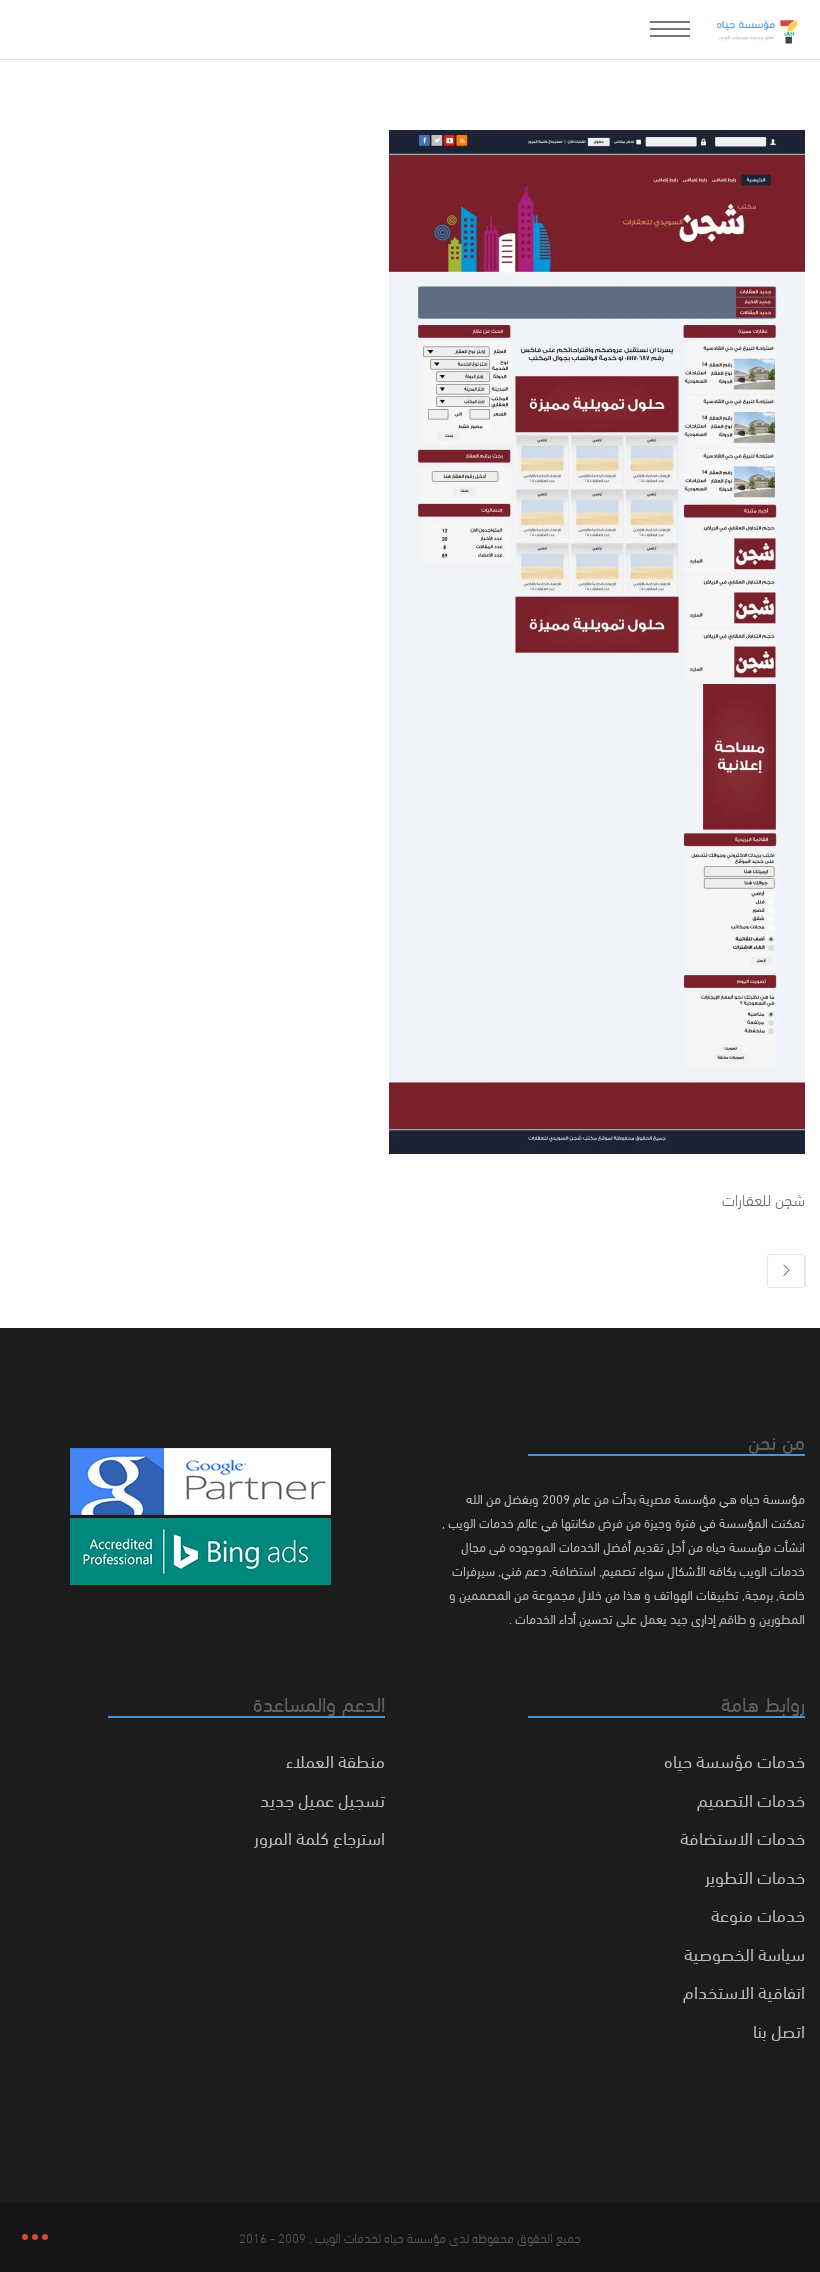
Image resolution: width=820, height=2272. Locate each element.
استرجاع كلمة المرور (319, 1836)
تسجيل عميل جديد (322, 1798)
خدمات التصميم (751, 1798)
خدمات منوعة (758, 1913)
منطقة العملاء (335, 1759)
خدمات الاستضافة (742, 1836)
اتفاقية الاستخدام (744, 1990)
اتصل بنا (779, 2029)
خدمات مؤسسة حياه (734, 1759)
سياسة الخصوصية (744, 1952)
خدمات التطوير (755, 1875)
